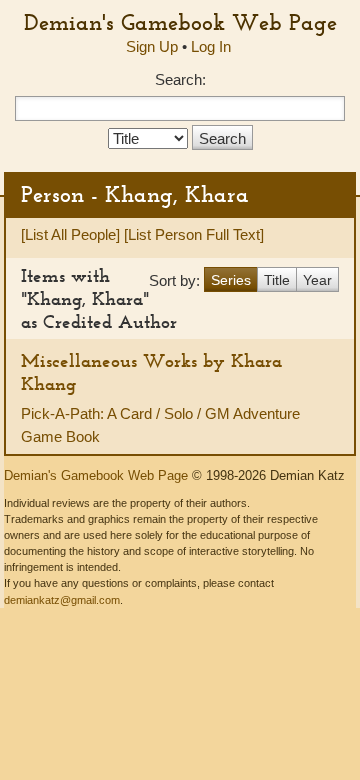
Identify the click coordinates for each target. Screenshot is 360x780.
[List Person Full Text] (194, 234)
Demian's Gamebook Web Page (180, 22)
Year (317, 280)
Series (231, 280)
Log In (211, 46)
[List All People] (70, 234)
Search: (180, 79)
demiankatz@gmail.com (62, 600)
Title (277, 280)
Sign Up (152, 46)
